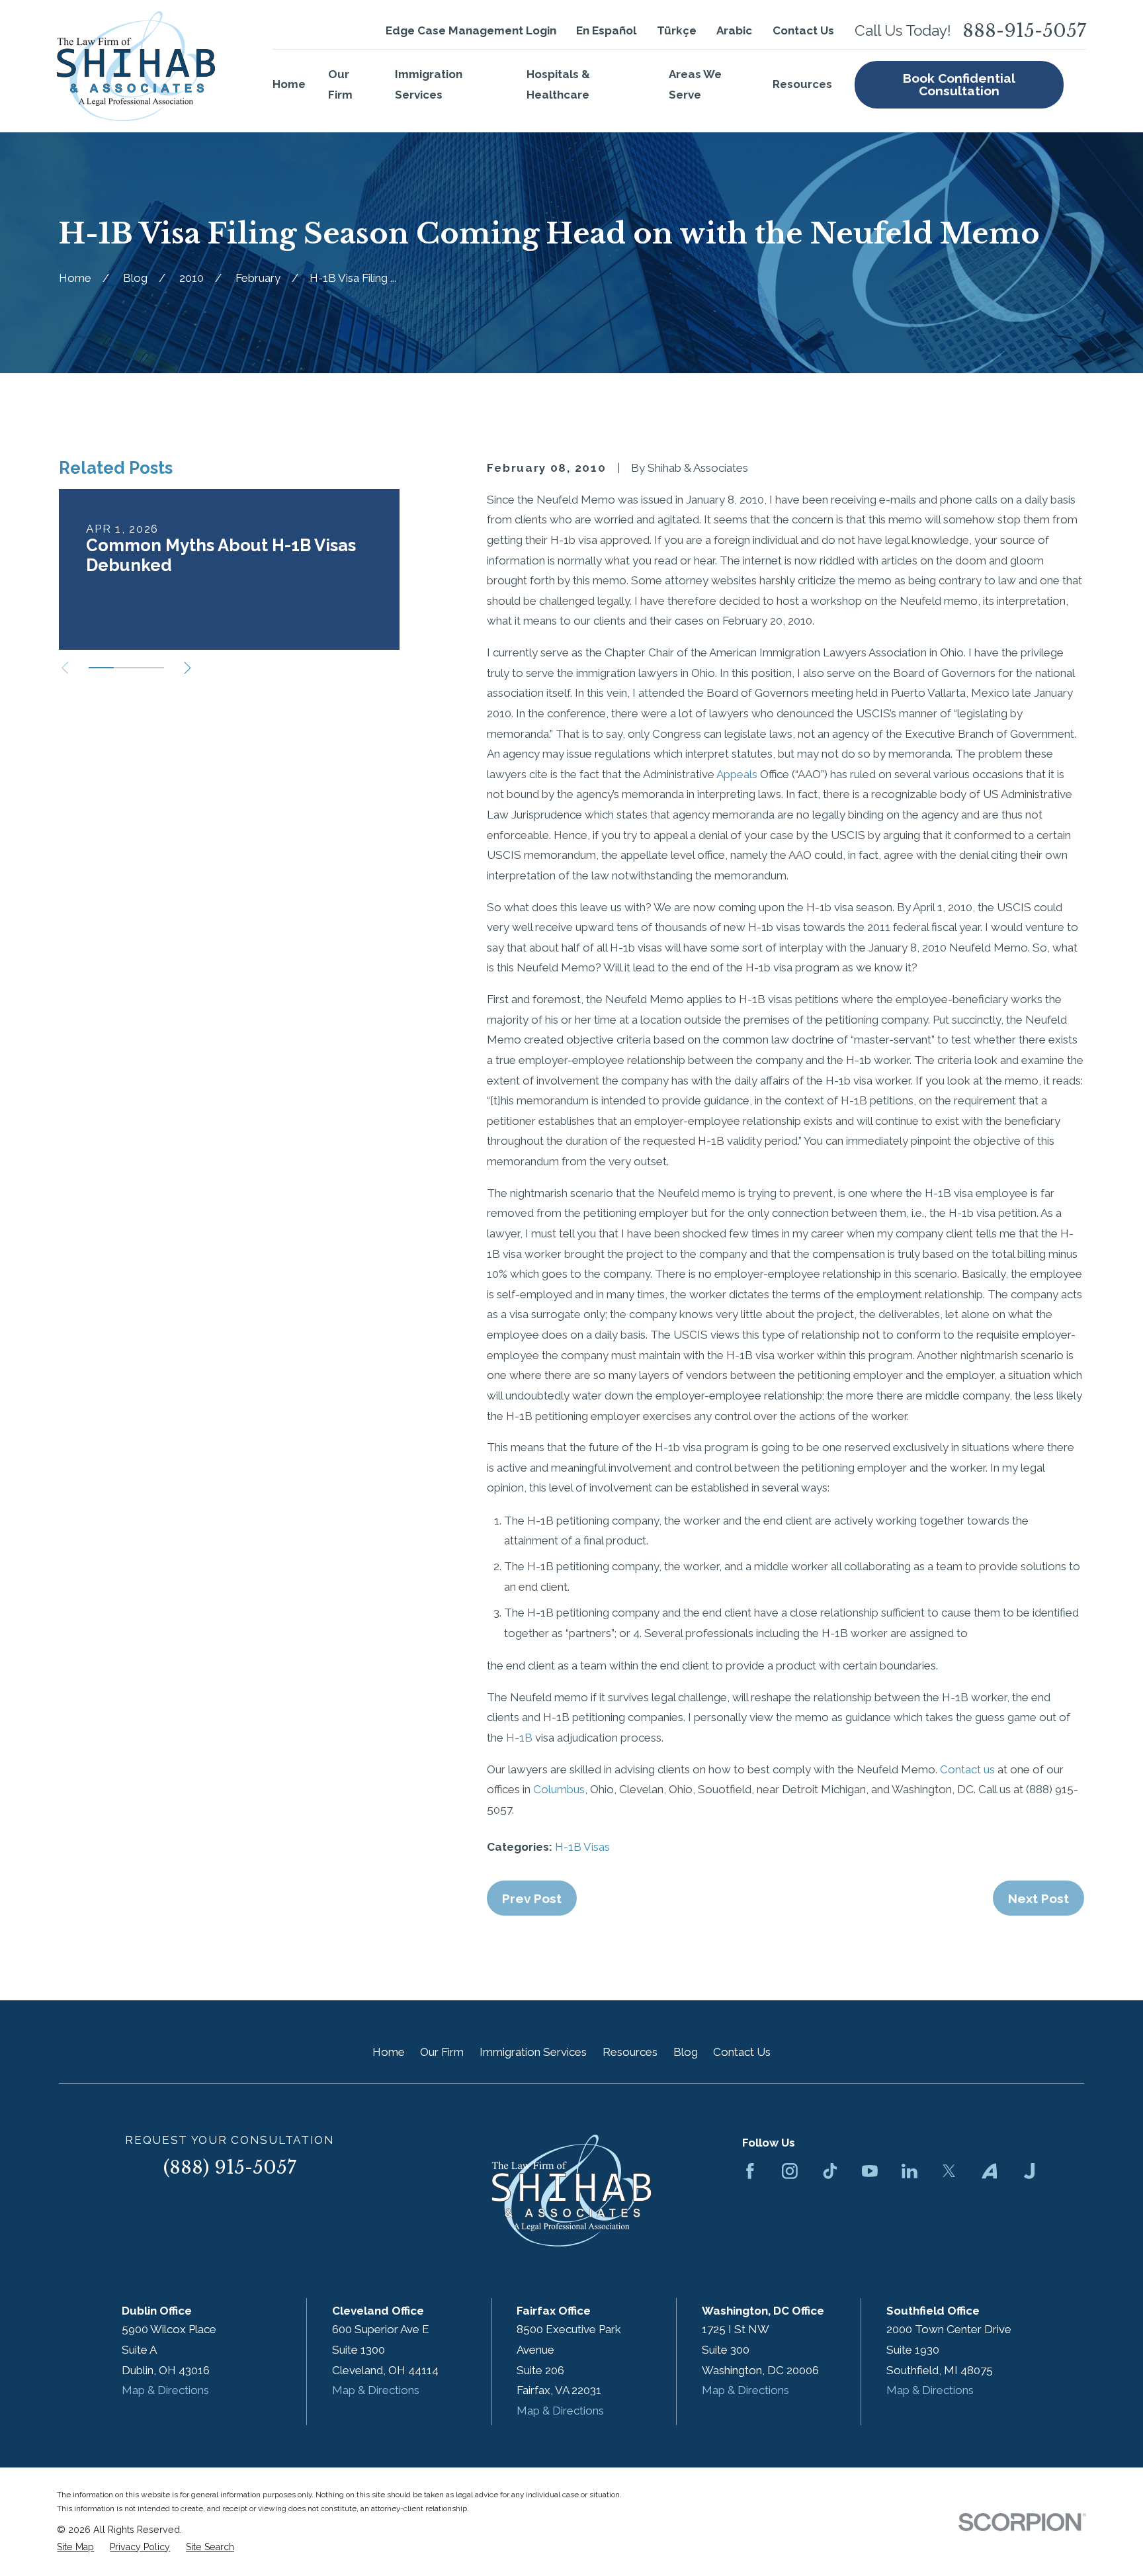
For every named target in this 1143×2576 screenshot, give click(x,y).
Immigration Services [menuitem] (429, 84)
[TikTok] (830, 2171)
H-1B (519, 1738)
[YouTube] (870, 2171)
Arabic (734, 30)
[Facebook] (750, 2171)
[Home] (136, 66)
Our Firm (442, 2052)
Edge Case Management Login (471, 30)
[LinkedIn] (910, 2171)
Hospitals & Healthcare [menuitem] (558, 84)
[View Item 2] (126, 668)
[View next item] (188, 668)
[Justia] (1029, 2171)
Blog (686, 2052)
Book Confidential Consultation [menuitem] (959, 84)
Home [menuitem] (289, 84)
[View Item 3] (151, 668)
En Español (606, 30)
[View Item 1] (101, 668)
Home (389, 2052)
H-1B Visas (582, 1847)
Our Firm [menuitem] (340, 84)
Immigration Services (533, 2052)
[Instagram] (790, 2171)
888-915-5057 (1024, 31)
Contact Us (803, 30)
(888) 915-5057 (230, 2167)
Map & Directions (165, 2390)
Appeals (737, 774)
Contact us (967, 1769)
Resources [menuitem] (802, 84)
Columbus (559, 1789)
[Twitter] (949, 2171)
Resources (630, 2052)
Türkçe (677, 30)
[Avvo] (990, 2171)
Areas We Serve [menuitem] (695, 84)
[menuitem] (75, 2548)
